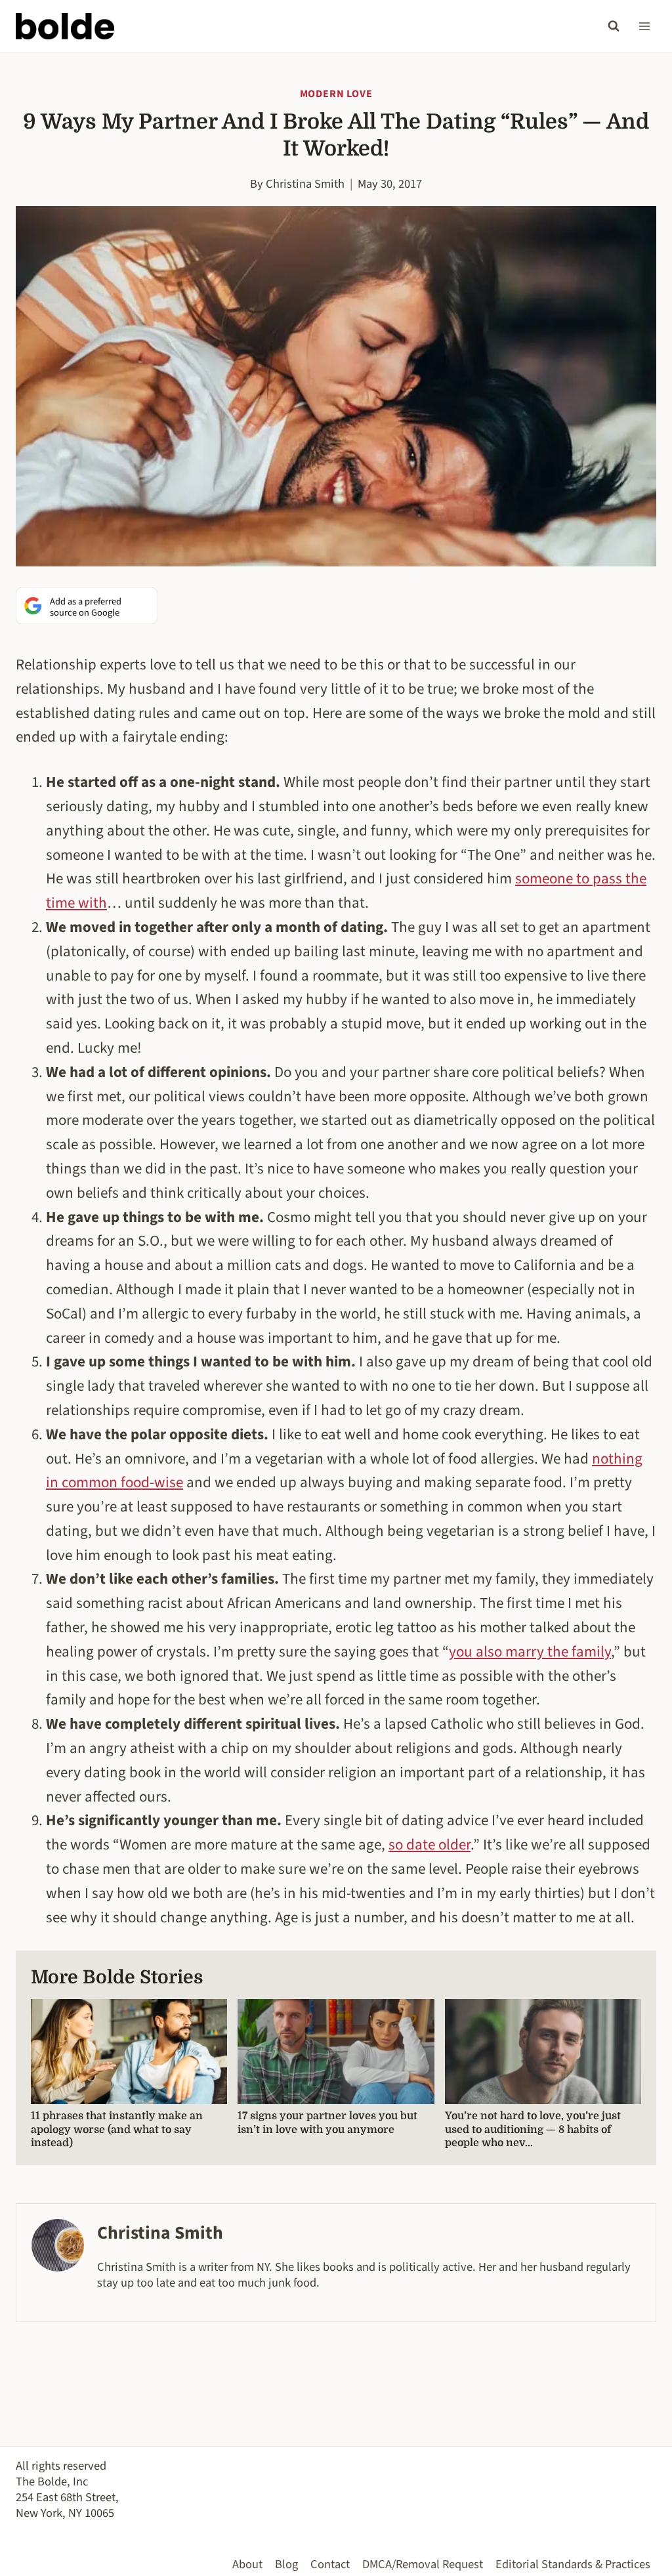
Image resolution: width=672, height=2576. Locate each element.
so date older (430, 1845)
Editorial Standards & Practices (573, 2564)
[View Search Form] (614, 26)
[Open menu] (644, 26)
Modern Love (336, 94)
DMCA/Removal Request (423, 2564)
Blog (286, 2564)
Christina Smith (305, 184)
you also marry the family (530, 1652)
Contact (330, 2564)
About (247, 2564)
